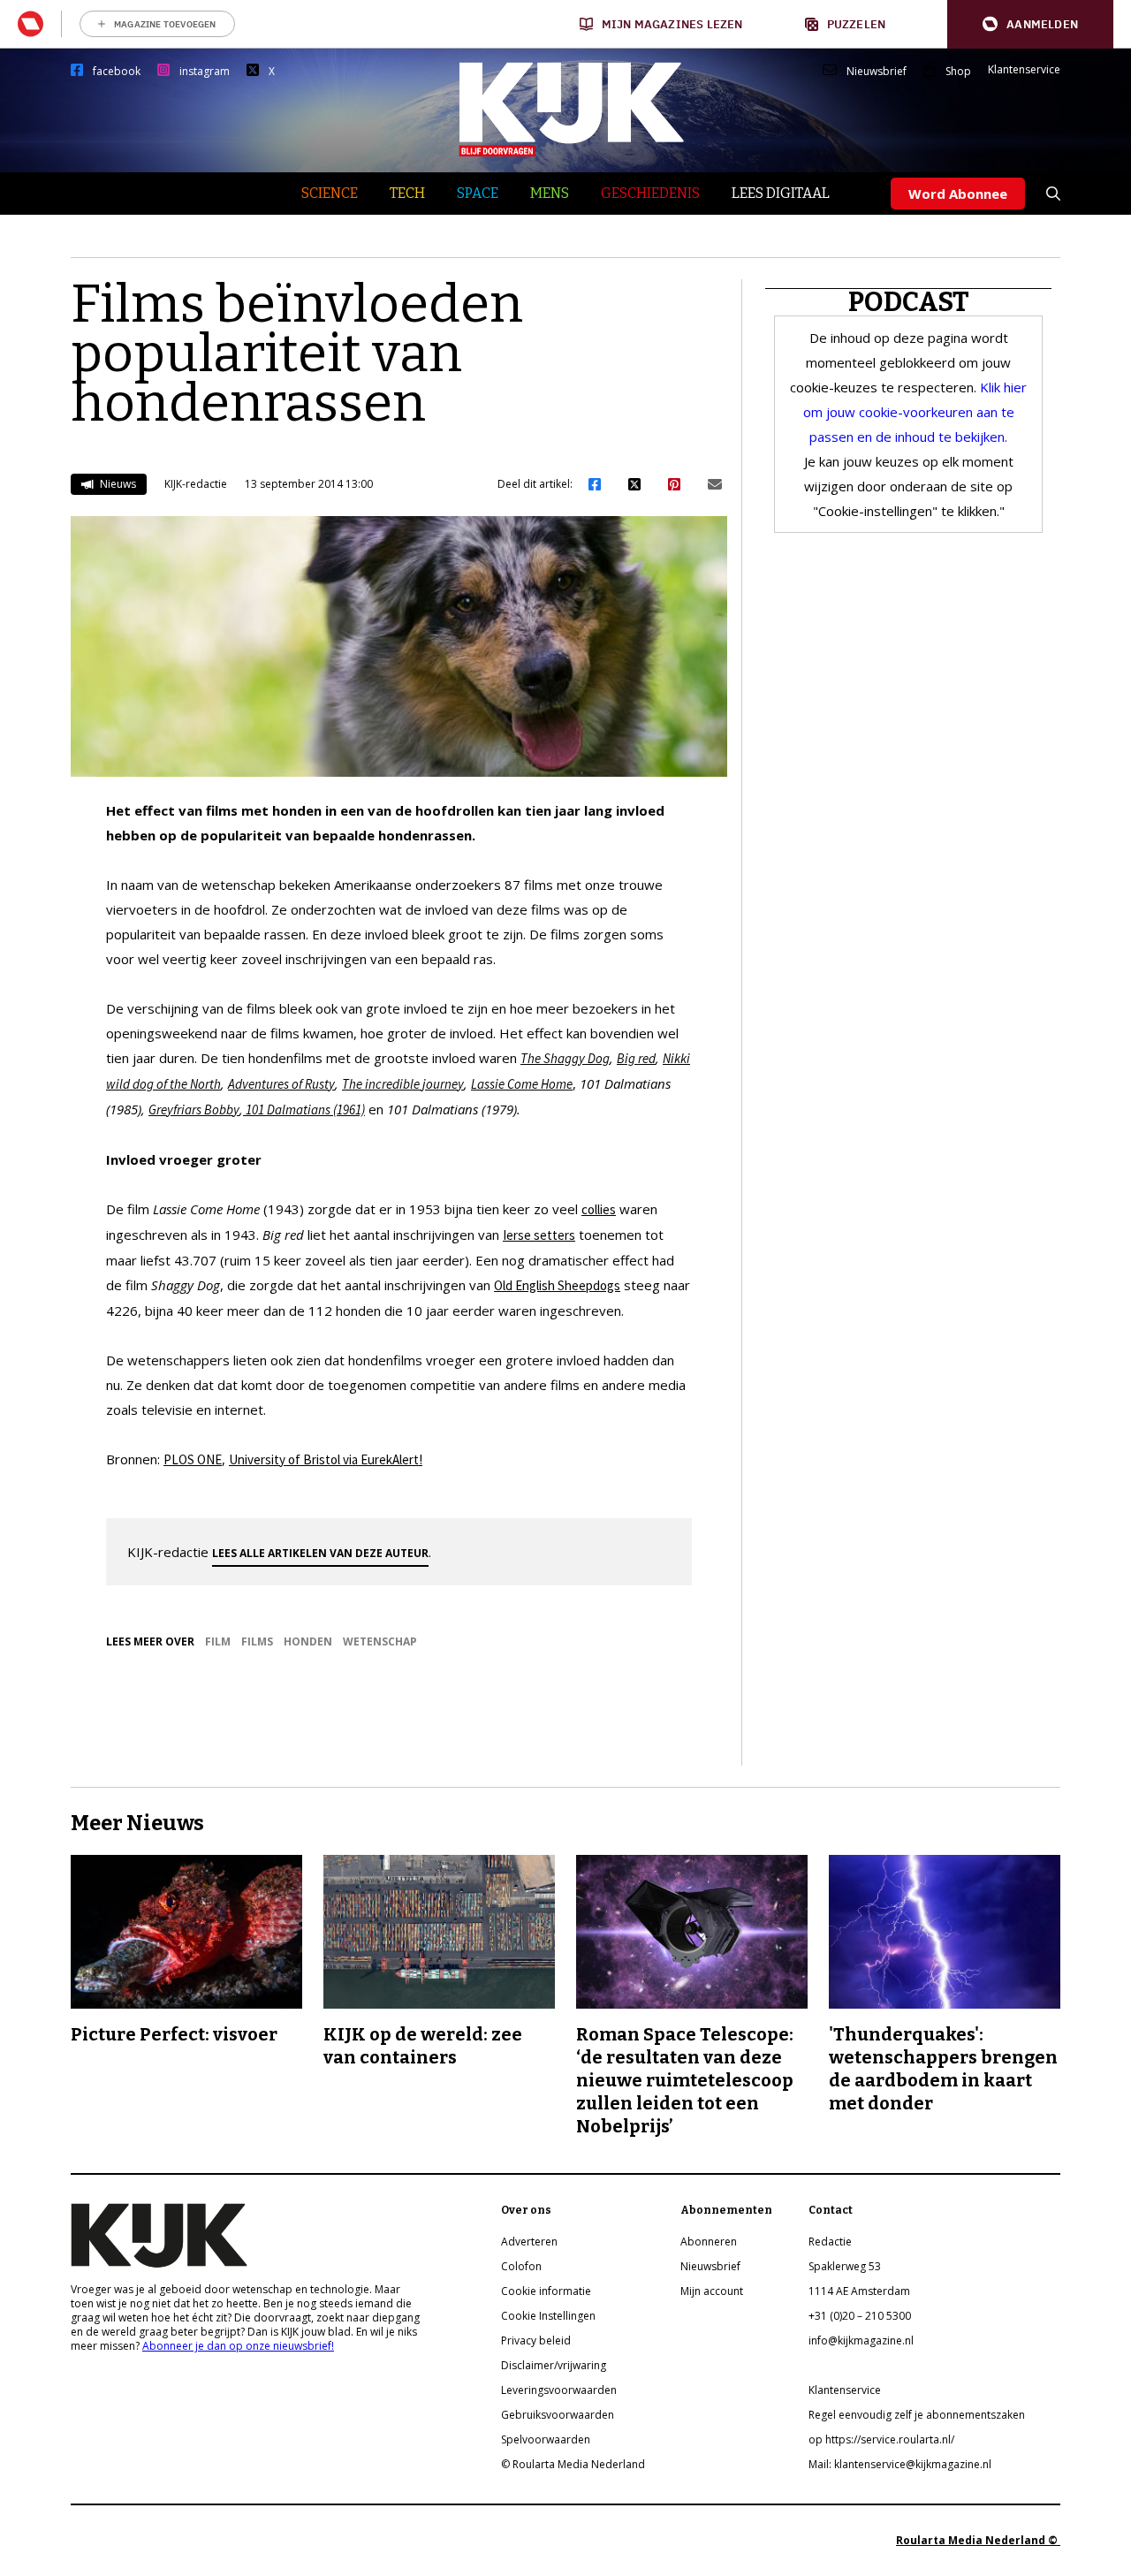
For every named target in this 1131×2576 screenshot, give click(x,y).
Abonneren (709, 2242)
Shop (958, 72)
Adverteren (529, 2242)
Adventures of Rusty (281, 1084)
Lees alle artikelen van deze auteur (320, 1553)
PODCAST (909, 302)
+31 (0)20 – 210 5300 (860, 2316)
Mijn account (712, 2291)
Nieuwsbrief (877, 72)
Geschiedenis (650, 193)
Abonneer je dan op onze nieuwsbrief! (238, 2346)
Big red (636, 1058)
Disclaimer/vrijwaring (554, 2365)
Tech (407, 193)
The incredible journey (403, 1084)
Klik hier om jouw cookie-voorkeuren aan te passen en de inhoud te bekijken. (915, 412)
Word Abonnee (958, 194)
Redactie (830, 2242)
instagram (205, 72)
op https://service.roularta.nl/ (881, 2439)
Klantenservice (1024, 70)
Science (330, 193)
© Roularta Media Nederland (573, 2464)
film (218, 1641)
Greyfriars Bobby (194, 1109)
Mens (550, 193)
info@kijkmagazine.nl (861, 2340)
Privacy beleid (536, 2340)
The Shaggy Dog (565, 1058)
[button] (1030, 24)
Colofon (521, 2266)
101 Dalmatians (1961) (304, 1109)
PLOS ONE (193, 1459)
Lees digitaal (781, 193)
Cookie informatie (546, 2291)
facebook (117, 72)
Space (478, 193)
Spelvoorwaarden (546, 2439)
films (257, 1641)
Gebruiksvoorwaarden (558, 2415)
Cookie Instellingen (548, 2316)
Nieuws (117, 484)
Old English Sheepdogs (557, 1285)
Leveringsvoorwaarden (559, 2390)
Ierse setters (539, 1235)
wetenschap (380, 1641)
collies (599, 1209)
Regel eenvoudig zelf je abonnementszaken (917, 2415)
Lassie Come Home (522, 1084)
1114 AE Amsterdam (859, 2291)
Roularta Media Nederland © (978, 2540)
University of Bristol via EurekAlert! (326, 1459)
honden (308, 1641)
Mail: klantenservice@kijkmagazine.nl (900, 2464)
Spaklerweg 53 (845, 2266)
